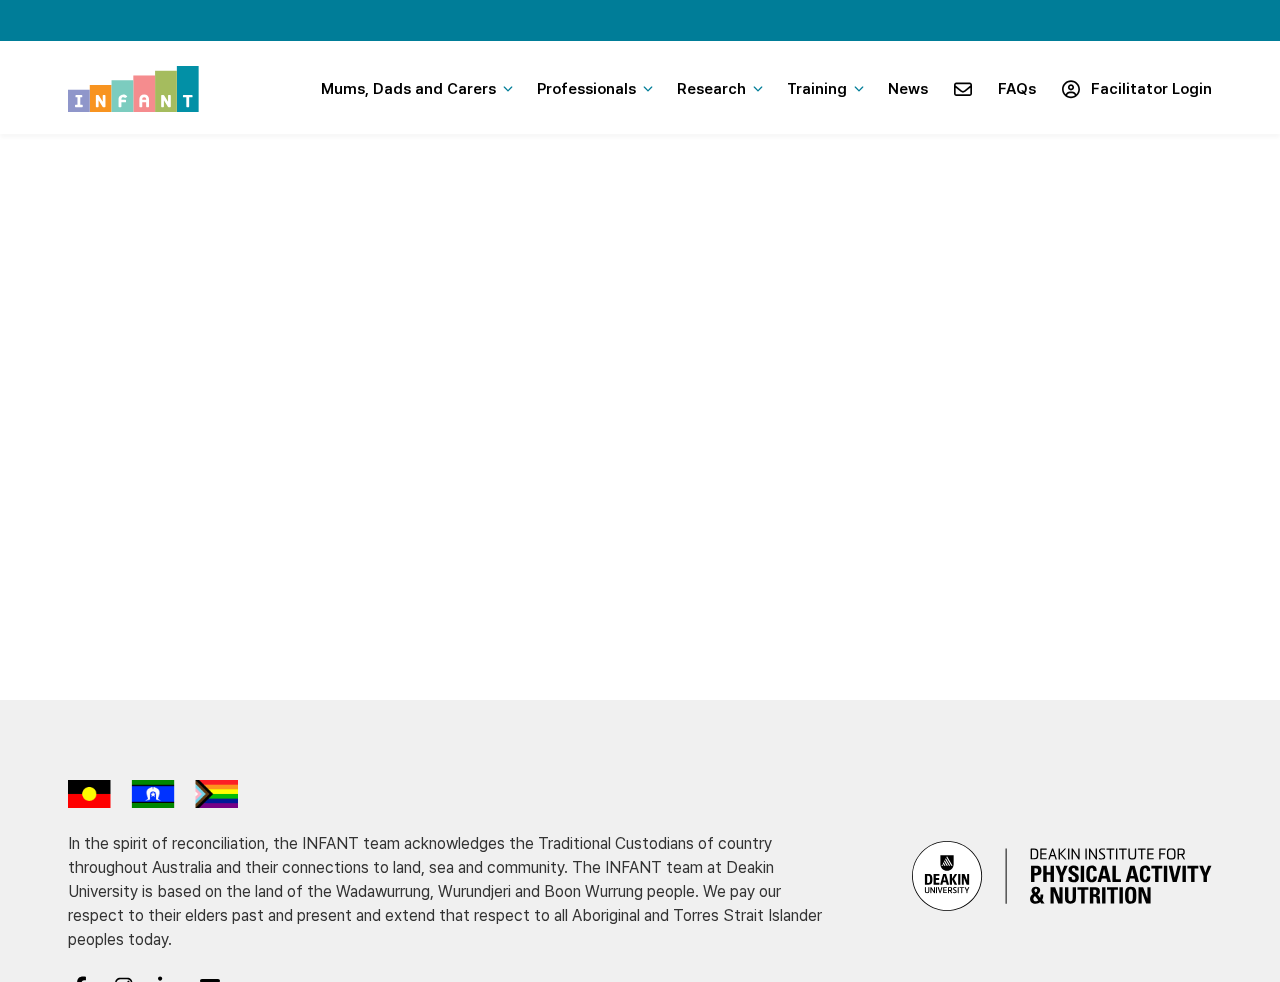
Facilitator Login (1147, 89)
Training (817, 89)
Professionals (586, 89)
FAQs (1017, 89)
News (908, 89)
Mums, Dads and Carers (408, 89)
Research (711, 89)
